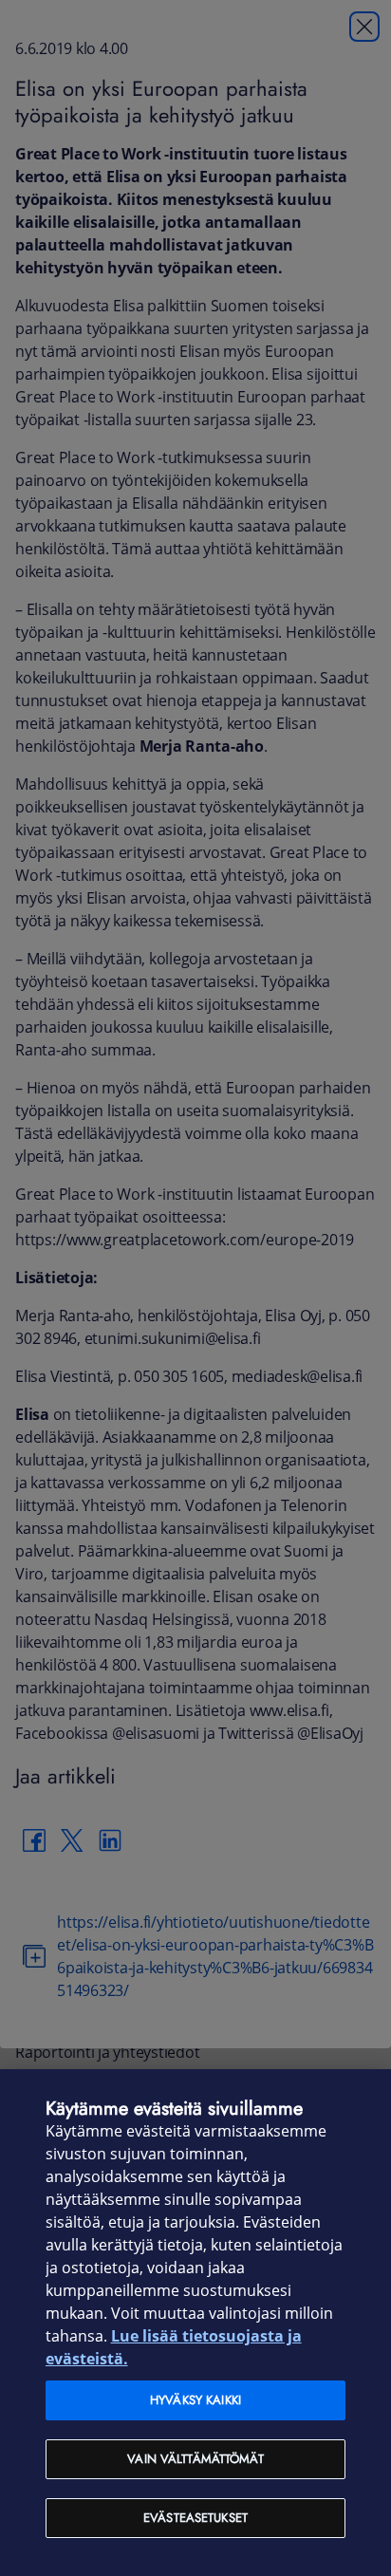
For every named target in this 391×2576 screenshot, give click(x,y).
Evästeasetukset (195, 2518)
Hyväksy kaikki (195, 2400)
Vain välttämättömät (195, 2459)
